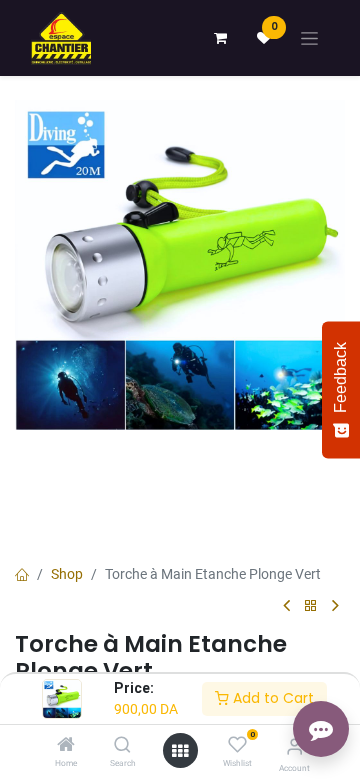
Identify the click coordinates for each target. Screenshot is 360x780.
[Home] (66, 746)
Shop (67, 574)
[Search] (122, 746)
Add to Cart (271, 698)
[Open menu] (180, 751)
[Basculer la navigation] (309, 38)
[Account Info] (294, 746)
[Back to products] (311, 606)
